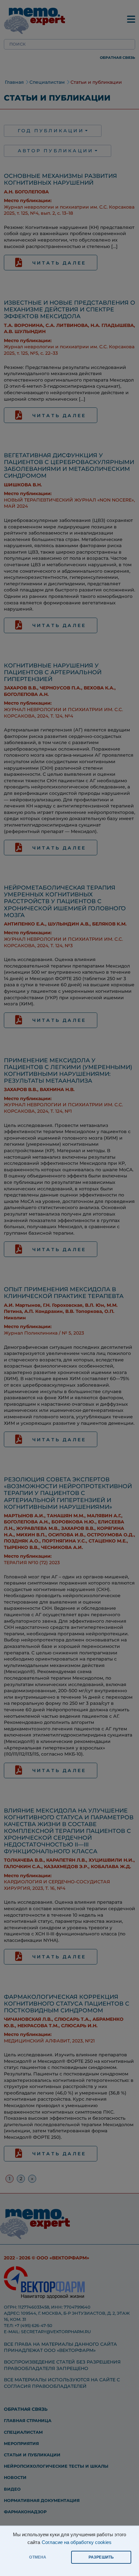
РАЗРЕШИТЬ (101, 2557)
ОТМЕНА (38, 2557)
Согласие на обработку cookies (77, 2542)
